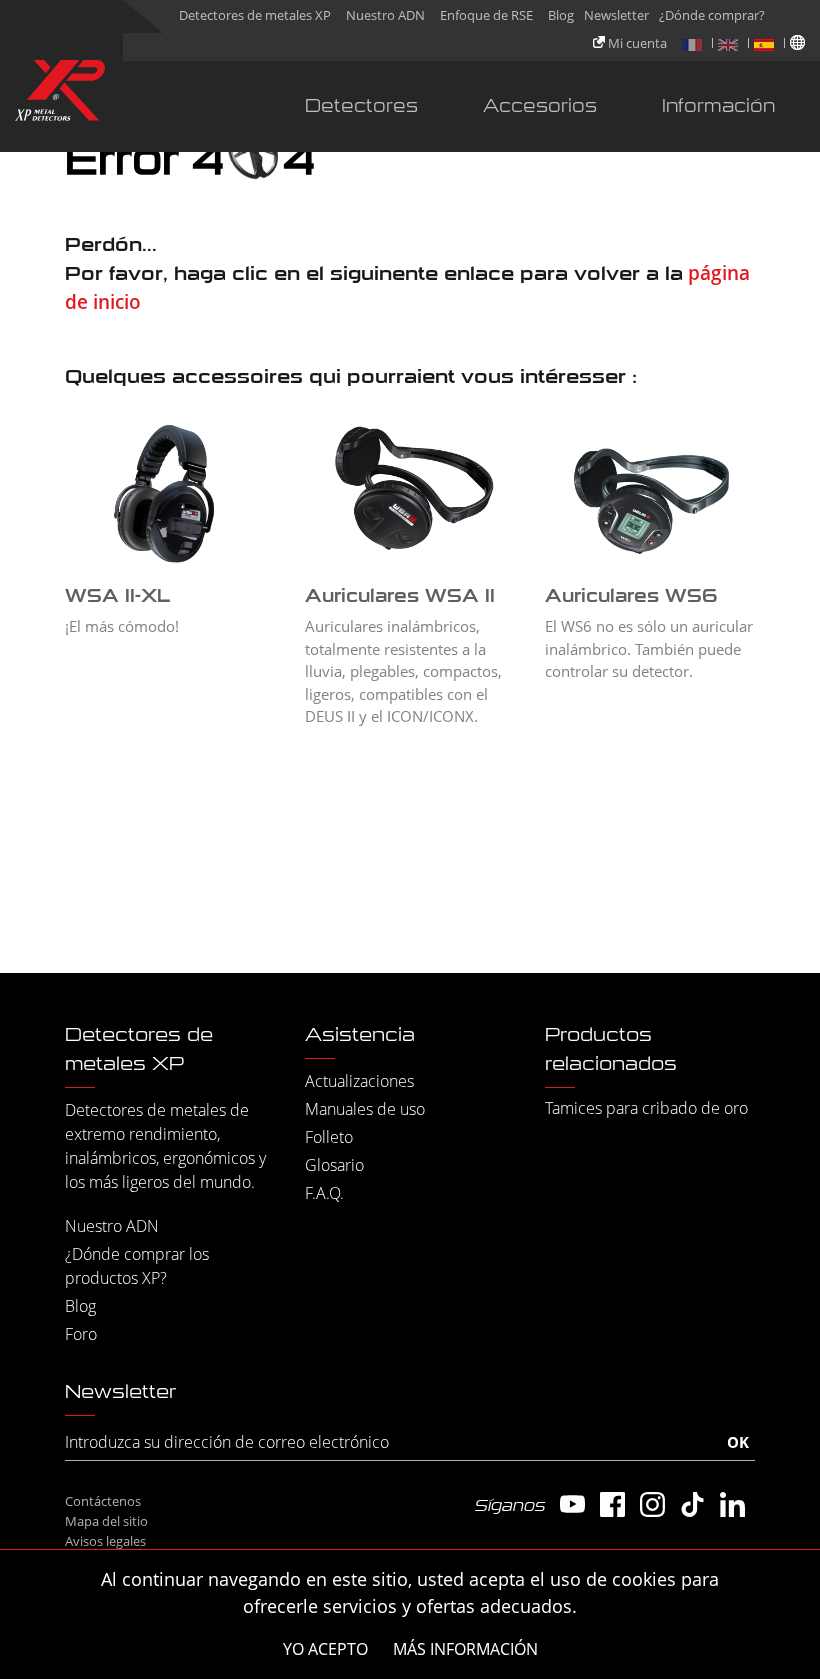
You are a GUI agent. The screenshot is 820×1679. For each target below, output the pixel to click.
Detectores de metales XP (255, 15)
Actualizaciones (359, 1081)
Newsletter (616, 15)
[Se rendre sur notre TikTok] (692, 1504)
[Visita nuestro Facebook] (612, 1504)
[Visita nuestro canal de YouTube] (572, 1504)
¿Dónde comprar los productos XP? (137, 1266)
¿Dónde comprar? (712, 15)
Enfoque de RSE (486, 15)
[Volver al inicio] (60, 94)
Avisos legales (105, 1541)
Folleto (329, 1137)
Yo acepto (325, 1649)
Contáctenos (103, 1501)
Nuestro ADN (385, 15)
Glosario (334, 1165)
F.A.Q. (324, 1193)
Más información (465, 1649)
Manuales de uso (365, 1109)
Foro (81, 1334)
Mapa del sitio (106, 1521)
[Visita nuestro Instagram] (652, 1504)
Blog (561, 15)
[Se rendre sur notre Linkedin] (732, 1504)
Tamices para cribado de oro (646, 1108)
